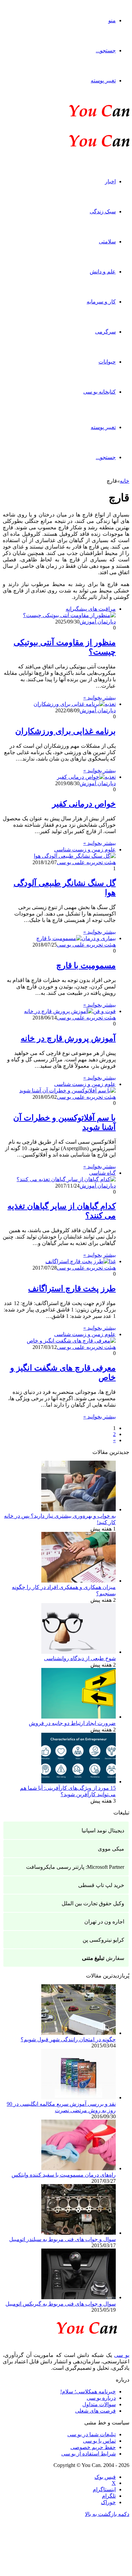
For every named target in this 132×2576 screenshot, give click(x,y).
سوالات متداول (99, 2404)
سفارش (103, 1958)
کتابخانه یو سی (100, 392)
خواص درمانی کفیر (84, 804)
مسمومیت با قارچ (86, 965)
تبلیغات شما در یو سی (92, 2434)
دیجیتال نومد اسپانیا (103, 1830)
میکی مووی (111, 1849)
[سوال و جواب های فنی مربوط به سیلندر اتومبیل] (79, 2233)
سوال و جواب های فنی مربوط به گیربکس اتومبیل (61, 2304)
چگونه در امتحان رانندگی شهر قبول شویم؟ (68, 2039)
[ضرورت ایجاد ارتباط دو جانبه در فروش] (79, 1717)
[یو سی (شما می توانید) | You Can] (66, 2327)
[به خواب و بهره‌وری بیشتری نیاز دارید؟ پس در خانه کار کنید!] (79, 1509)
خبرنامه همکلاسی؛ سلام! (88, 2392)
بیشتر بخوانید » (100, 698)
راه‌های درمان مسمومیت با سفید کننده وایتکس (64, 2175)
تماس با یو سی (99, 2441)
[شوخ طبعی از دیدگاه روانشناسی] (79, 1652)
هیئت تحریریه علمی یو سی (86, 862)
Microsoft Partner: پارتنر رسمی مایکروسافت (75, 1867)
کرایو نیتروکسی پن (103, 1940)
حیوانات (107, 362)
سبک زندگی (103, 211)
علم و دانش (103, 272)
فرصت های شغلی (95, 2411)
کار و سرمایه (101, 302)
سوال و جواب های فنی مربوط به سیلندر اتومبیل (62, 2239)
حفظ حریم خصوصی (93, 2447)
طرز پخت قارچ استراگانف (72, 1289)
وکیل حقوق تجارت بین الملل (93, 1903)
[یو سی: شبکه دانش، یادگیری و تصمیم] (79, 116)
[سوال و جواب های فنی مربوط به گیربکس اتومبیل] (79, 2297)
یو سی (122, 2355)
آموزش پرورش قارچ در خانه (68, 1038)
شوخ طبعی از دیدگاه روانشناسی (80, 1658)
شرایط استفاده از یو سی (89, 2454)
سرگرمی (105, 332)
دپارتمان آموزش (98, 622)
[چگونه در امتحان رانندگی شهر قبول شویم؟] (79, 2033)
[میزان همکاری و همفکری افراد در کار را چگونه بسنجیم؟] (79, 1581)
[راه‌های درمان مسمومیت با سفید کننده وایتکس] (79, 2168)
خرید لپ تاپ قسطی (101, 1885)
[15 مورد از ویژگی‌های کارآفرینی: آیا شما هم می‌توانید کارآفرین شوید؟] (79, 1782)
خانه (125, 481)
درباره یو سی (101, 2398)
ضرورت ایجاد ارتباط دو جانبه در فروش (72, 1723)
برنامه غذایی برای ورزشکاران (65, 731)
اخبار (110, 181)
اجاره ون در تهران (104, 1922)
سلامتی (107, 242)
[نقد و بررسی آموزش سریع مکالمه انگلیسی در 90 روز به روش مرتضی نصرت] (79, 2097)
